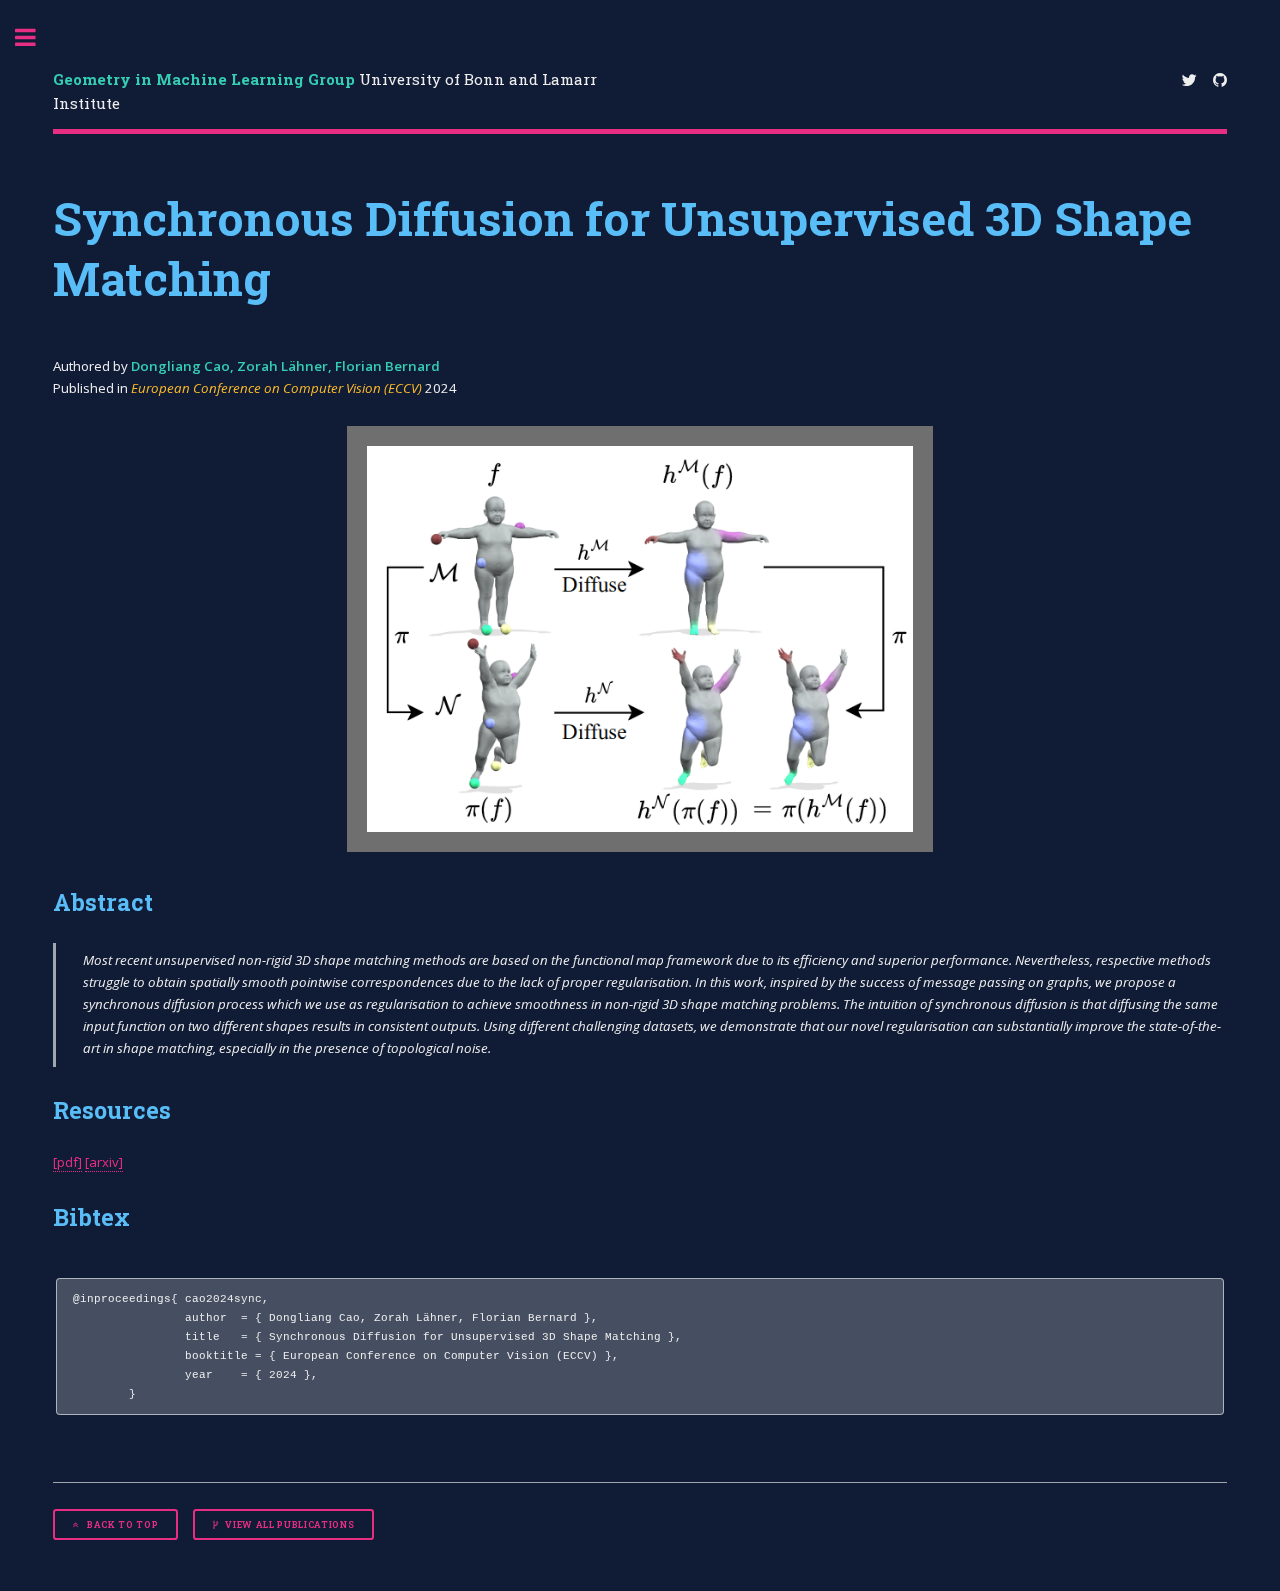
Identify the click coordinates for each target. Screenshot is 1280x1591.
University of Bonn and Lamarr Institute (325, 91)
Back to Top (121, 1524)
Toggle (36, 37)
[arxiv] (104, 1162)
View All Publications (289, 1524)
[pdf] (67, 1162)
